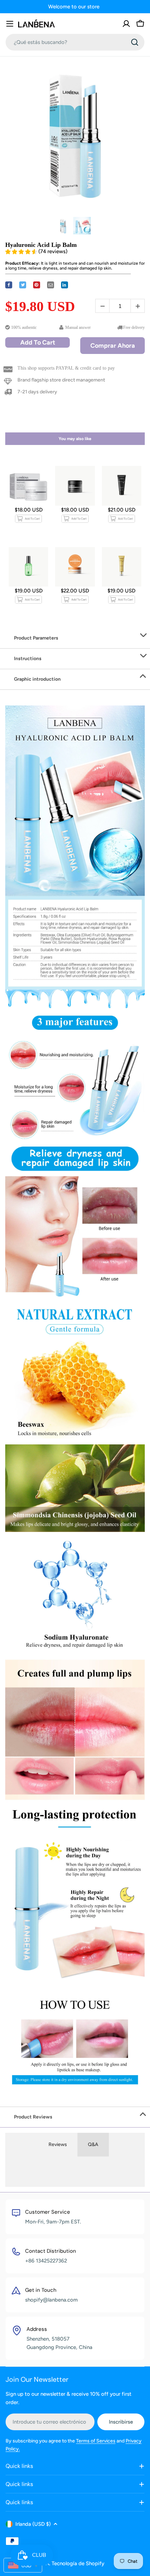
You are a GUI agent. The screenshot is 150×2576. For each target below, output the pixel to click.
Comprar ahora (113, 346)
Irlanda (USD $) (33, 2524)
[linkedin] (65, 285)
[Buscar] (135, 42)
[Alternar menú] (10, 24)
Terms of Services (96, 2441)
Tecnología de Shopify (78, 2563)
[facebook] (9, 285)
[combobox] (75, 42)
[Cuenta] (126, 24)
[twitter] (23, 285)
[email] (51, 285)
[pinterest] (37, 285)
